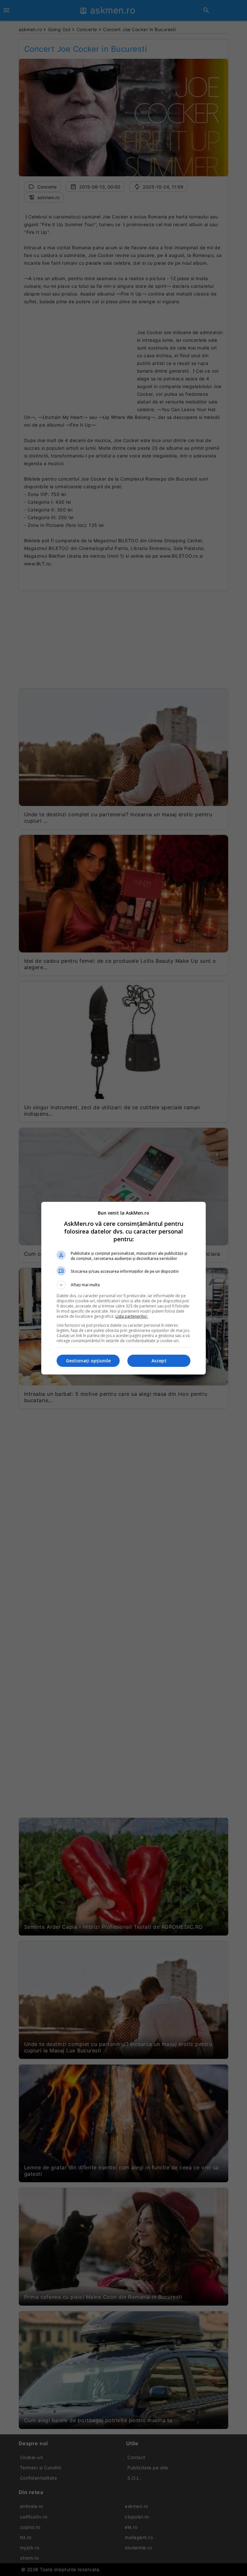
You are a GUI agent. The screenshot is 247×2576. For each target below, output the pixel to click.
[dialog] (123, 1288)
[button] (123, 1285)
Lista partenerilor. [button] (132, 1316)
